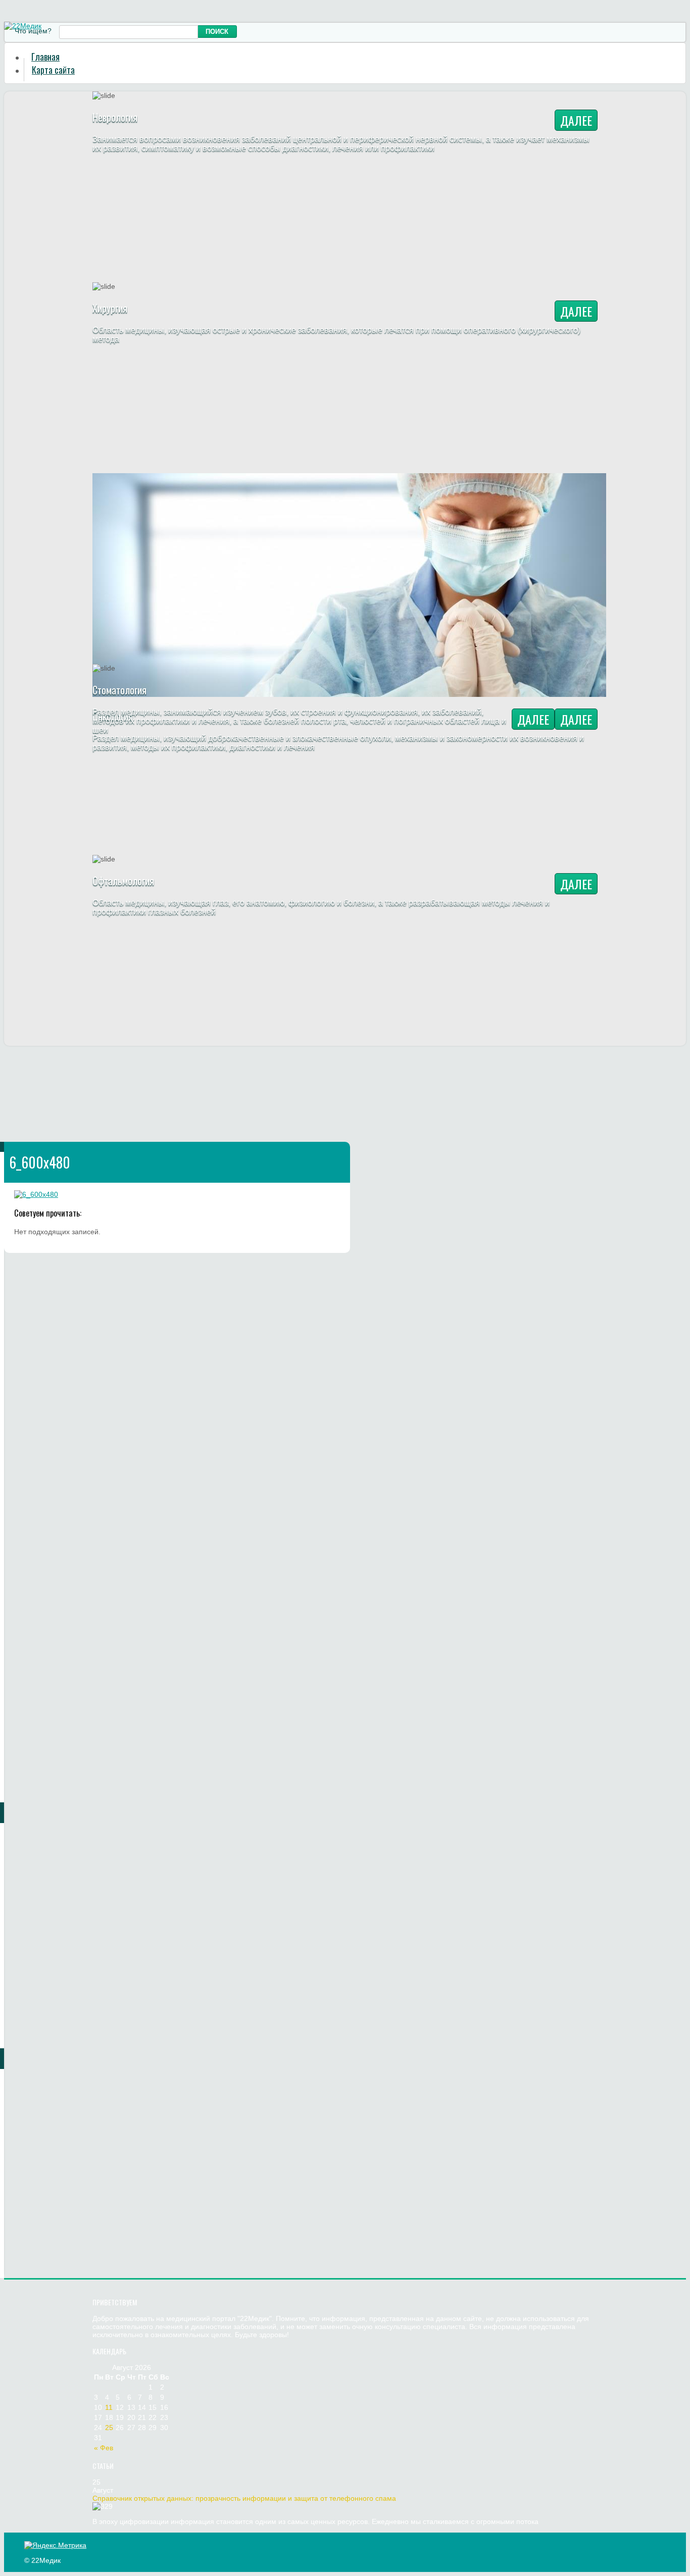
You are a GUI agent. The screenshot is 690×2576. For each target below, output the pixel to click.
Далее (576, 120)
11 (109, 2407)
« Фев (104, 2448)
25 (109, 2428)
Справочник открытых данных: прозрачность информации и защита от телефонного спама (244, 2498)
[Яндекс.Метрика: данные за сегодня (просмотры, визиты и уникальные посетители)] (55, 2545)
